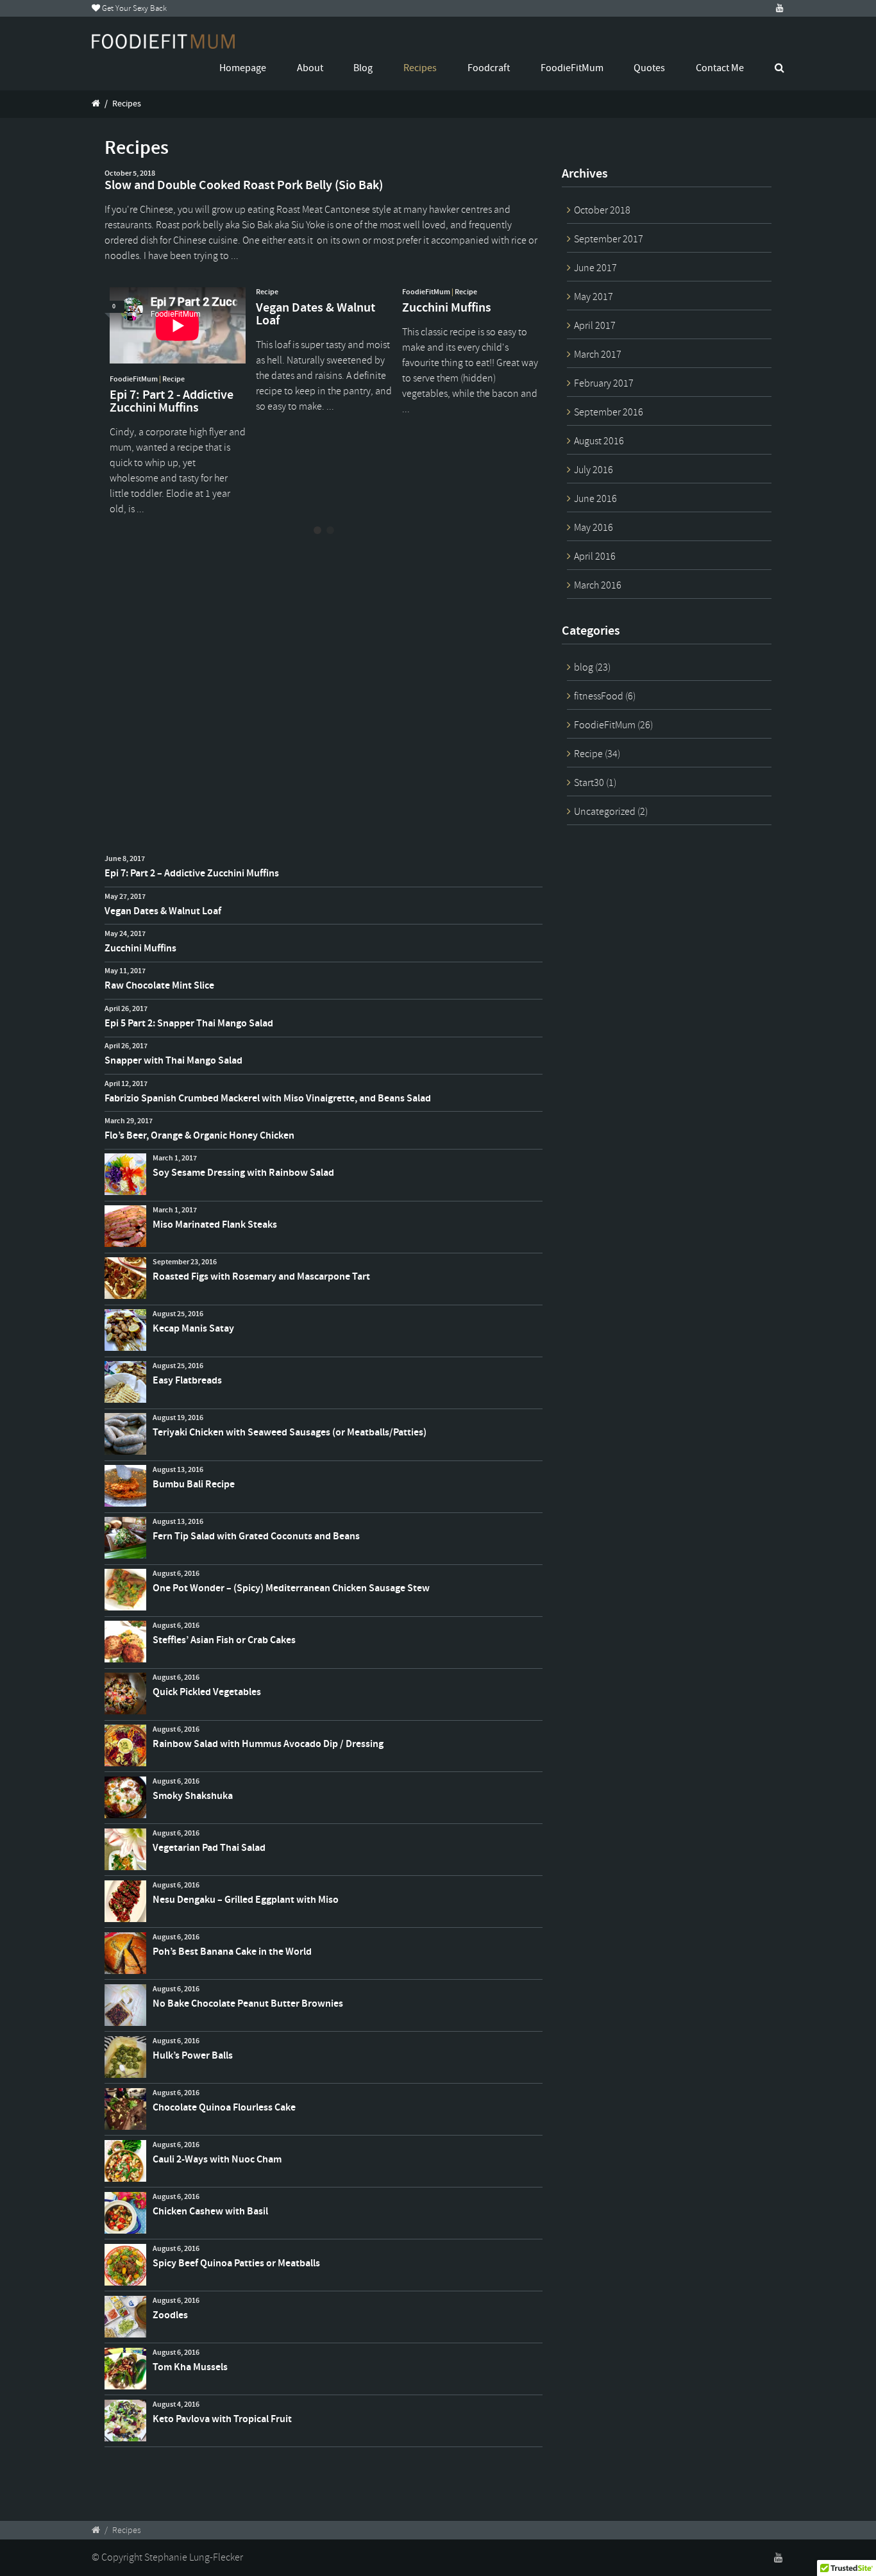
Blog (363, 68)
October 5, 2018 (130, 173)
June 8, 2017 (125, 858)
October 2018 (602, 210)
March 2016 (598, 585)
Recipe (173, 379)
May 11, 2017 (125, 971)
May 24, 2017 (125, 933)
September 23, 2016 (185, 1262)
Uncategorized (605, 812)
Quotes (649, 68)
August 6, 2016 (176, 1573)
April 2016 (595, 556)
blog (584, 667)
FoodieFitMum (572, 68)
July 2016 (594, 470)
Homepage (243, 68)
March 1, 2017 (175, 1158)
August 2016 (599, 441)
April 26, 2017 (126, 1008)
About (310, 68)
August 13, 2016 (178, 1469)
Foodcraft (489, 68)
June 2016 (595, 499)
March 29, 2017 (129, 1121)
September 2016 (609, 412)
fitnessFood (599, 696)
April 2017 (595, 326)
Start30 (589, 783)
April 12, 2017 (126, 1083)
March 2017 (598, 355)
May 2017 (594, 297)
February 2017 (604, 383)
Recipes (420, 68)
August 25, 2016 (178, 1314)
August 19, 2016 (178, 1418)
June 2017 (595, 268)
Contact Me (720, 68)
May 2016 (594, 528)
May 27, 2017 (125, 896)
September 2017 (609, 239)
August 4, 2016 (176, 2404)
